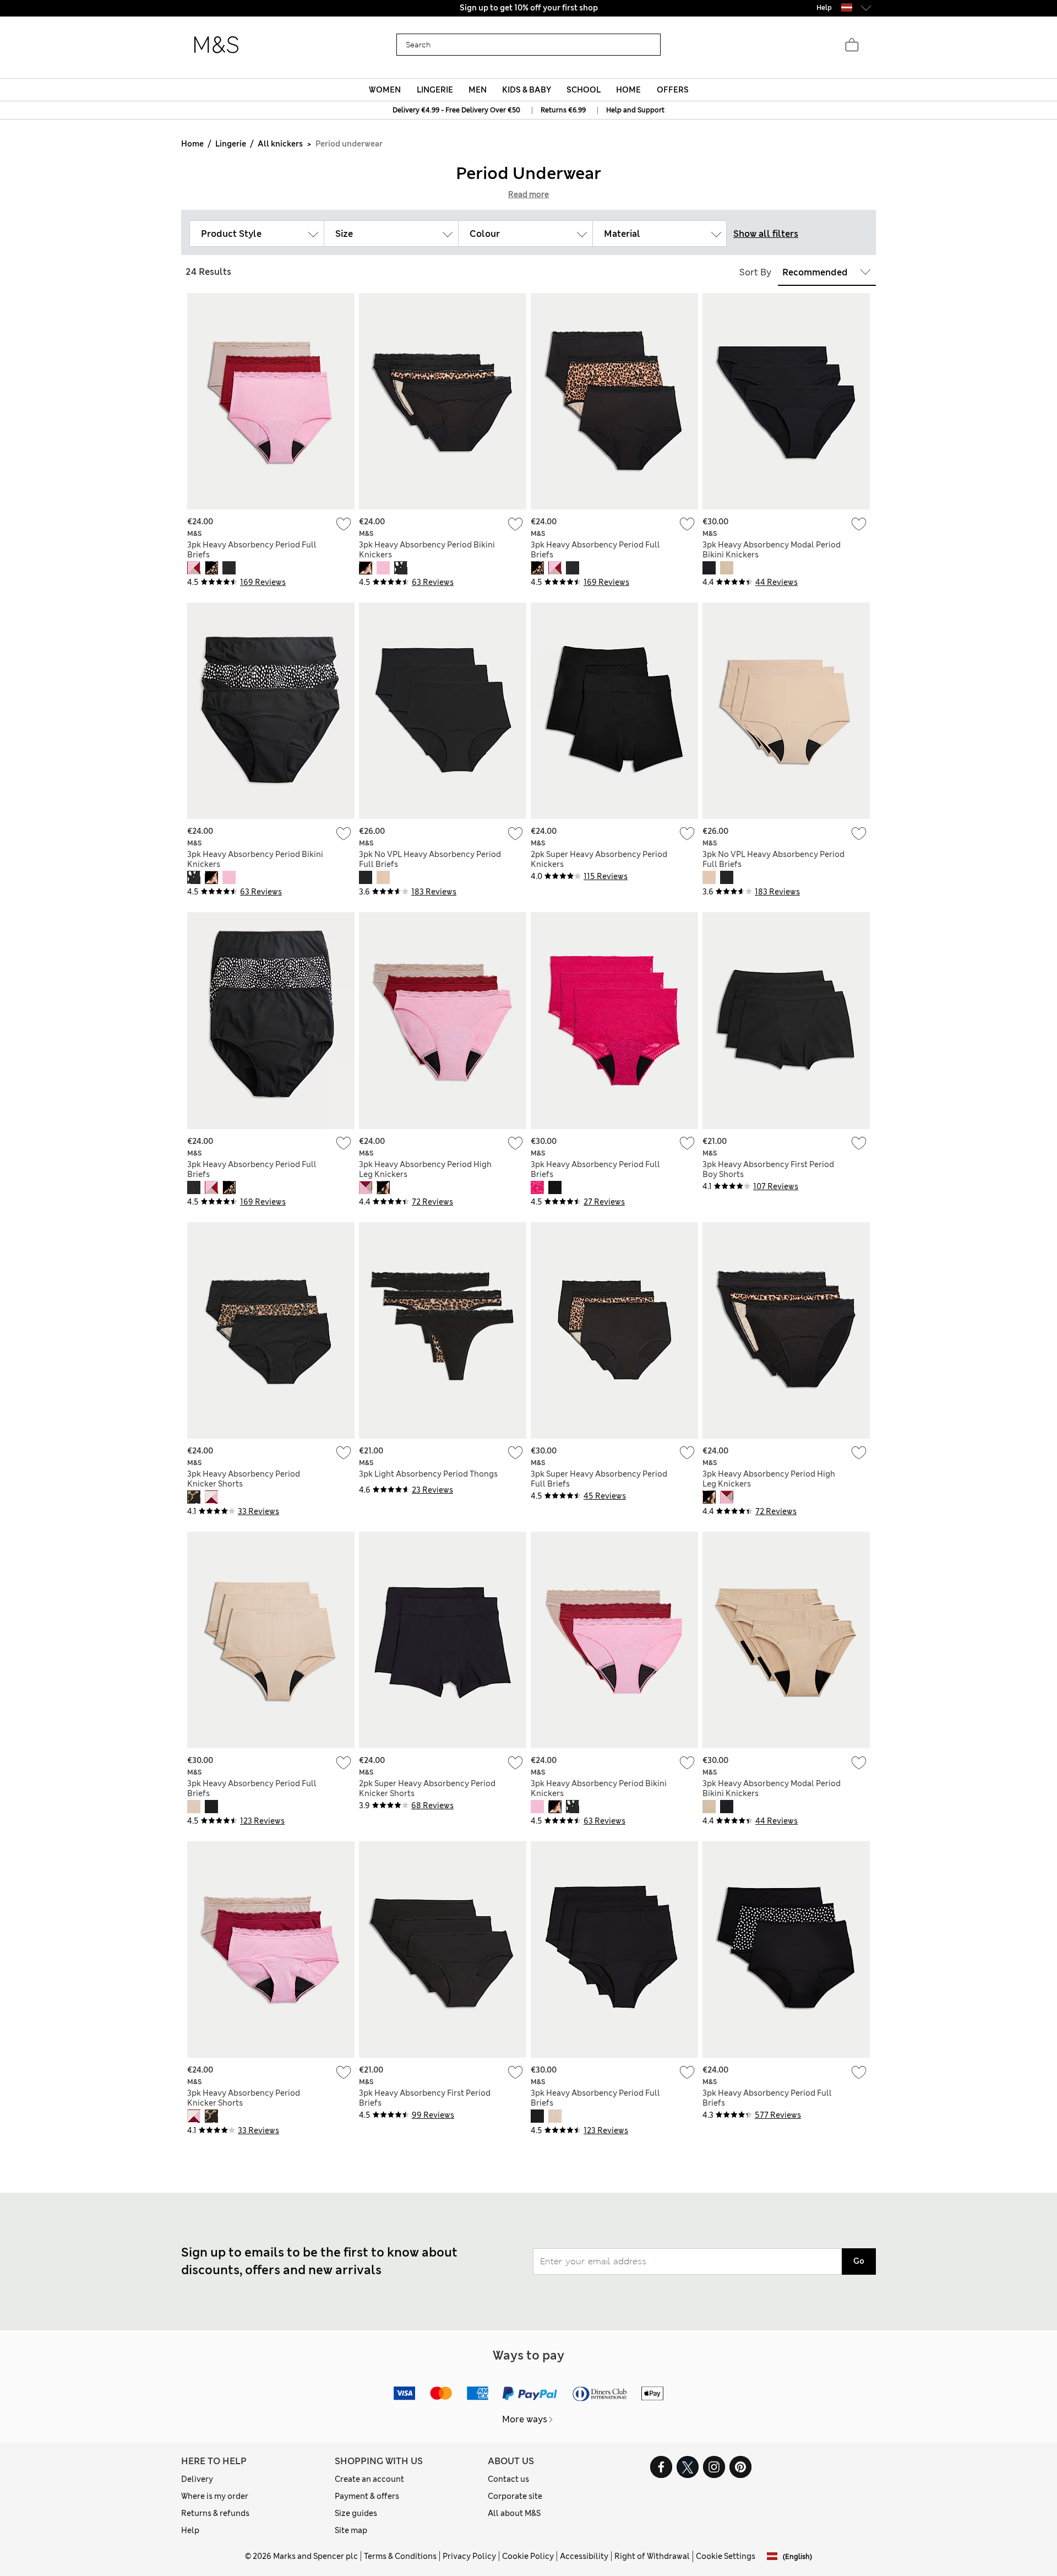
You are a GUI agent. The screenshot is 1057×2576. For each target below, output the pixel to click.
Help (190, 2530)
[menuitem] (385, 90)
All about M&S (514, 2513)
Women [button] (385, 90)
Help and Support (635, 110)
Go (859, 2261)
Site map (351, 2530)
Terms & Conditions (400, 2556)
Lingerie (231, 144)
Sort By (755, 272)
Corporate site (515, 2496)
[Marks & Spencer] (216, 45)
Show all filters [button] (766, 234)
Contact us (508, 2479)
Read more (528, 194)
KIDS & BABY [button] (527, 90)
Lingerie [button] (435, 90)
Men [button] (478, 90)
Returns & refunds (215, 2513)
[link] (847, 7)
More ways (525, 2419)
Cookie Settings (726, 2556)
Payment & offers (367, 2496)
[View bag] (852, 45)
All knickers (280, 144)
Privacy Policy (469, 2556)
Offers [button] (673, 90)
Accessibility (584, 2556)
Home (192, 144)
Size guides (356, 2513)
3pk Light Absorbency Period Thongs (428, 1474)
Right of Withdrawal (652, 2556)
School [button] (584, 90)
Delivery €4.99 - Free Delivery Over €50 (456, 110)
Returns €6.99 (563, 110)
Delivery (197, 2479)
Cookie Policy (528, 2556)
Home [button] (628, 90)
